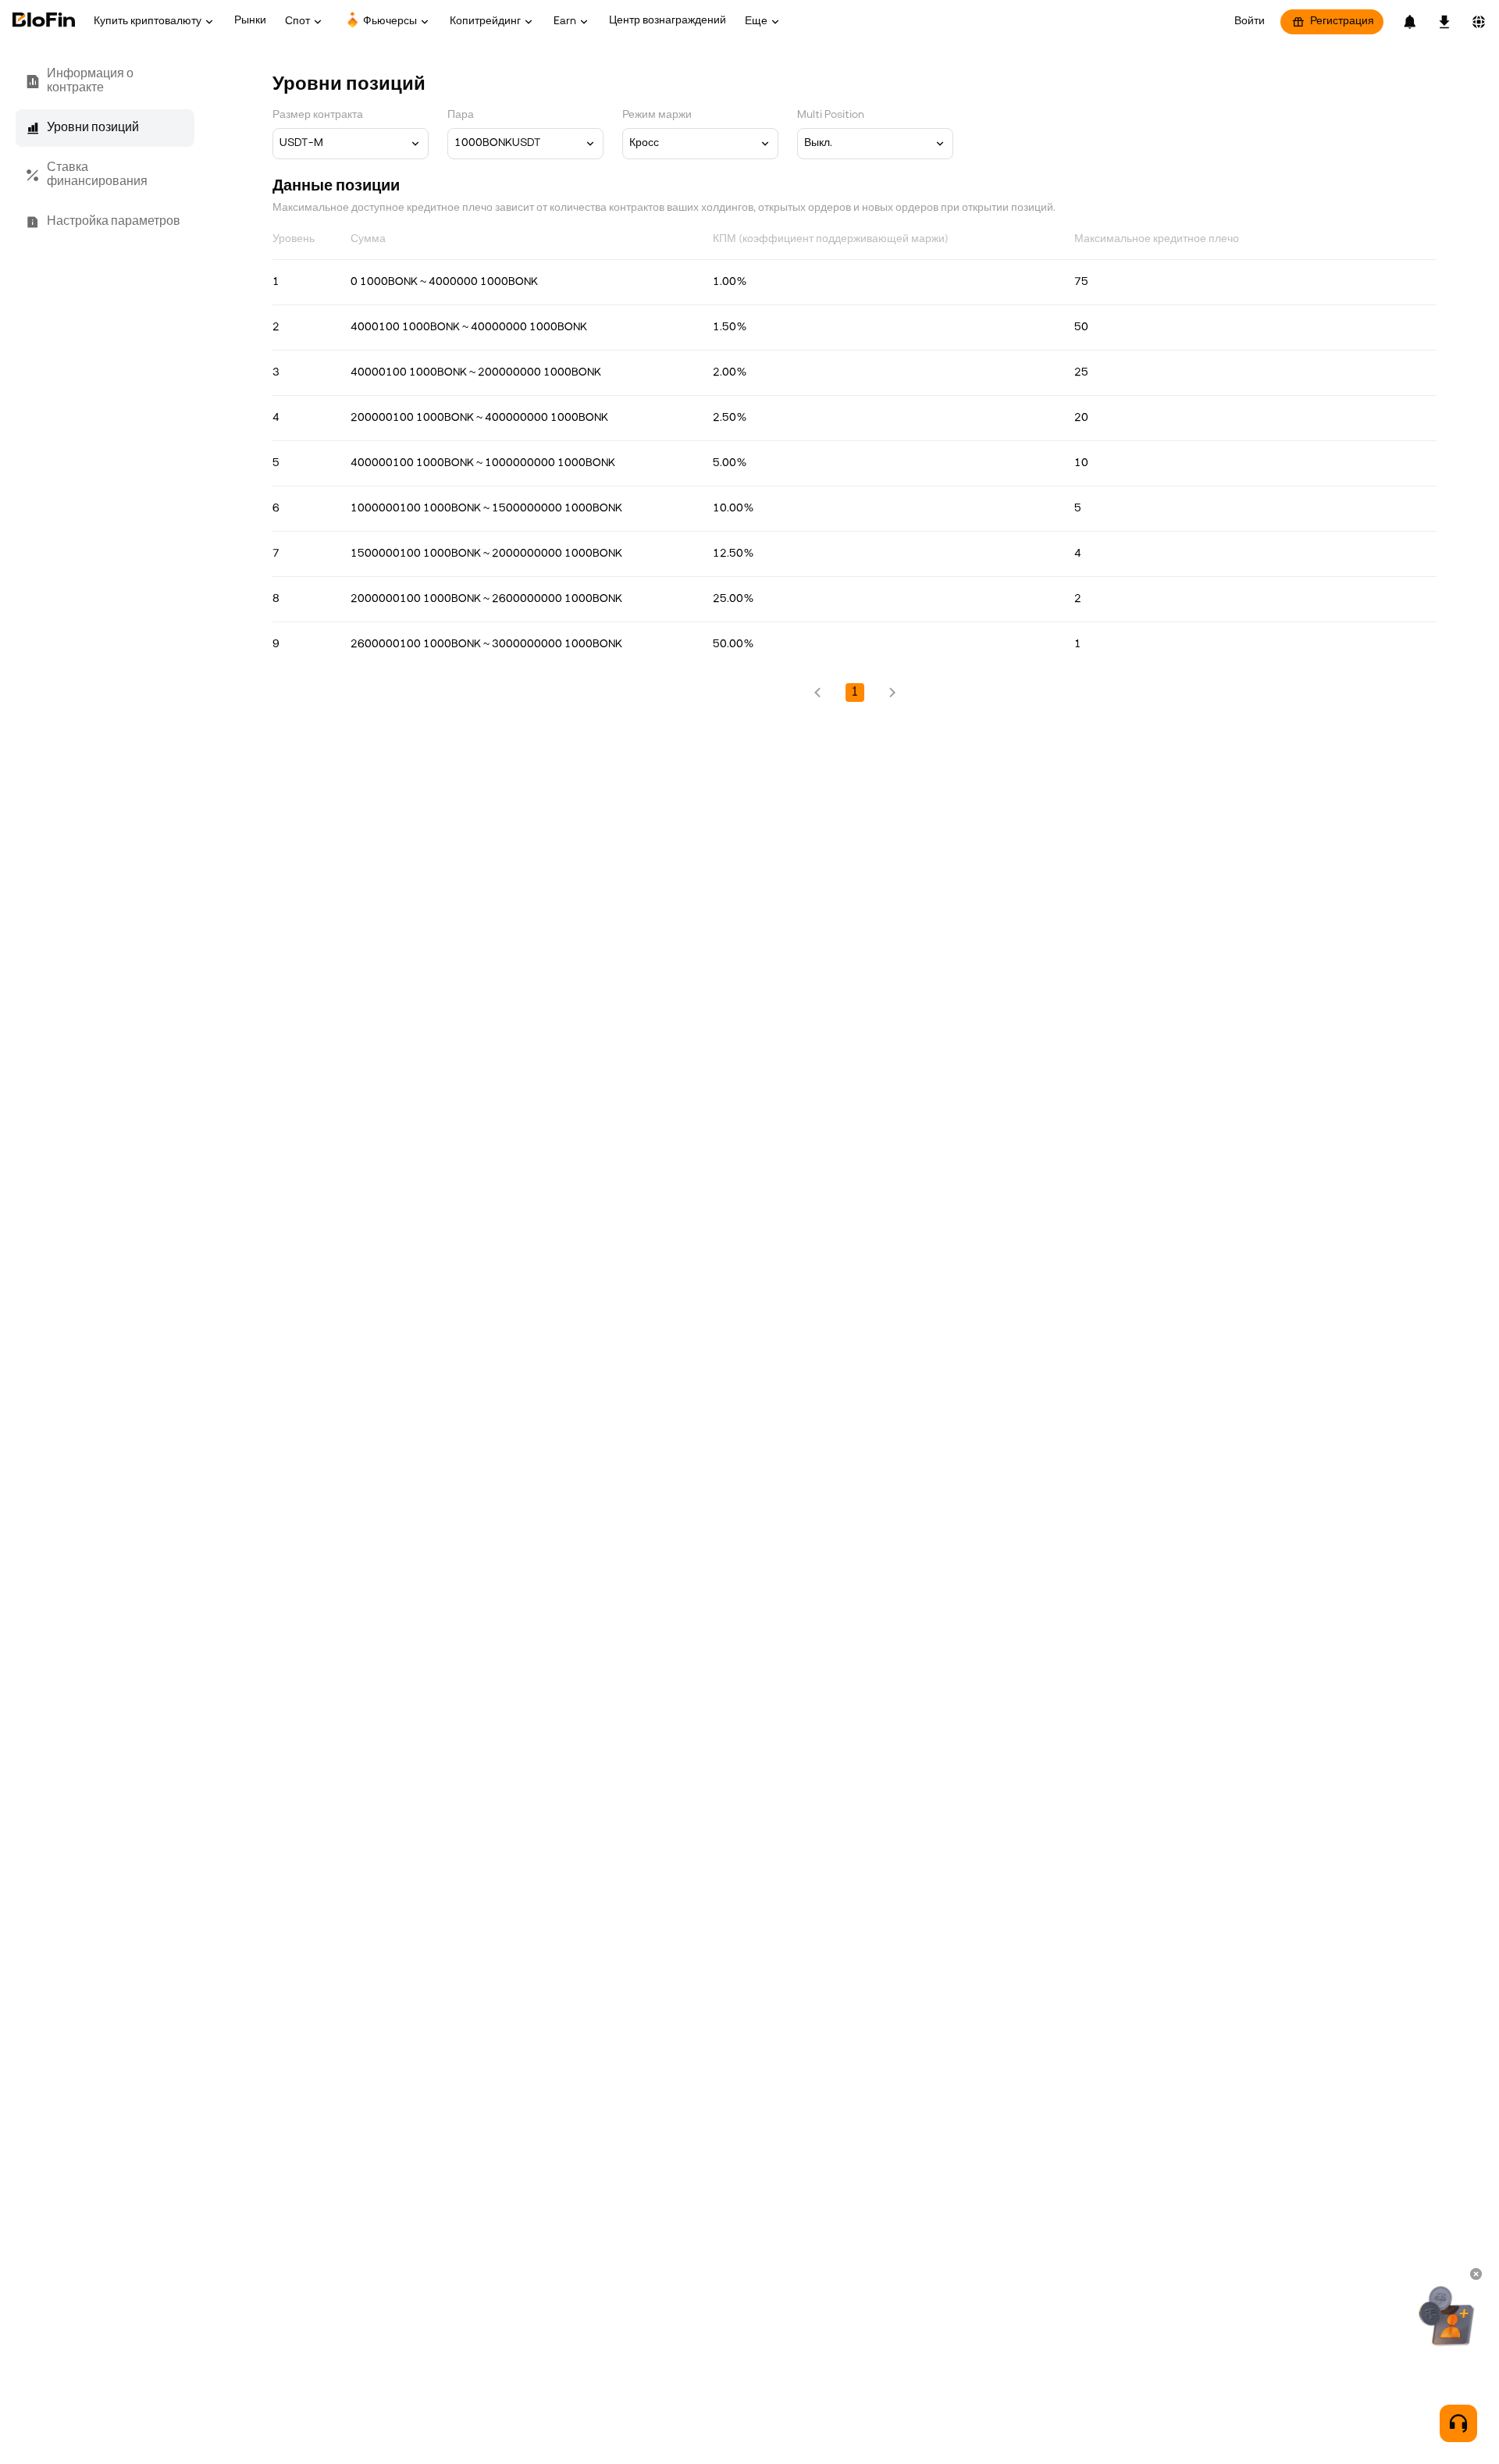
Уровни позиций (93, 128)
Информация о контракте (90, 81)
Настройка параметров (114, 222)
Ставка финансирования (97, 175)
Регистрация (1342, 21)
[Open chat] (1458, 2423)
